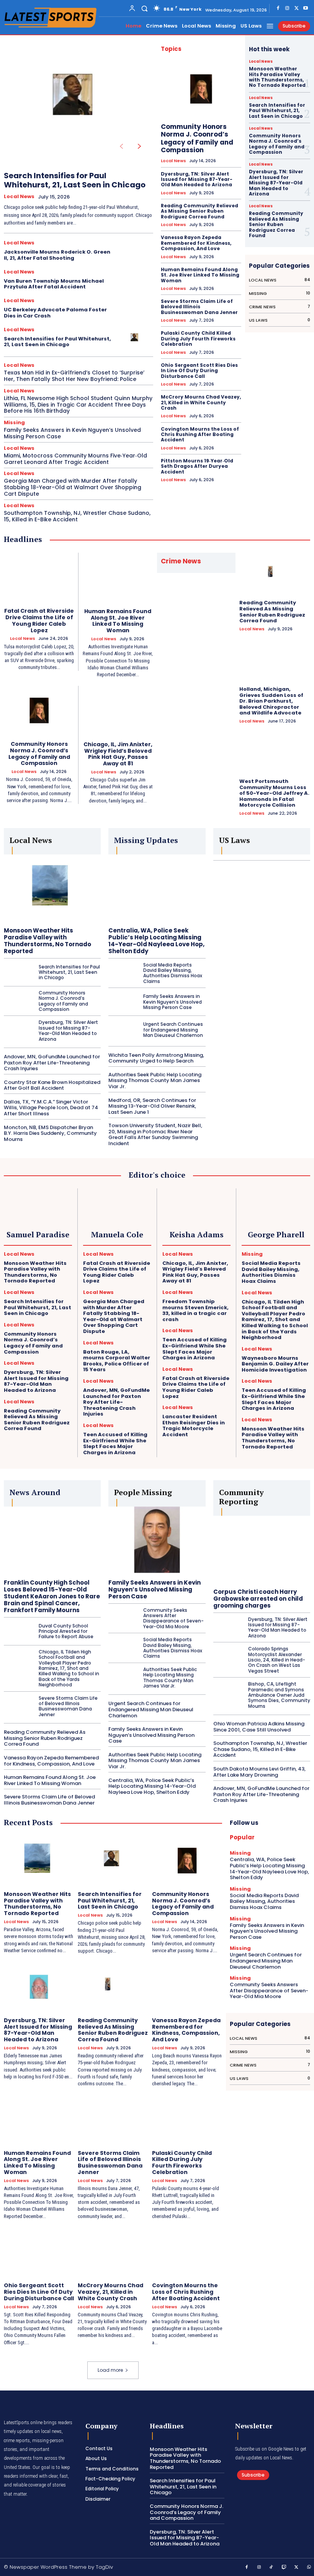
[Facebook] (278, 8)
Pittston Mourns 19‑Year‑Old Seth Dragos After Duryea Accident (197, 466)
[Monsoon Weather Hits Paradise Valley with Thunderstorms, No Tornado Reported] (52, 888)
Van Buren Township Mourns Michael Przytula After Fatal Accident (54, 284)
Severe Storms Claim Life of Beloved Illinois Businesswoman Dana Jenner (199, 307)
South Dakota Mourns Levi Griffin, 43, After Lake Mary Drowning (259, 1772)
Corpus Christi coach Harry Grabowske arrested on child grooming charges (258, 1599)
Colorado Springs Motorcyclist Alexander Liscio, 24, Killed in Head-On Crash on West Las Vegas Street (277, 1660)
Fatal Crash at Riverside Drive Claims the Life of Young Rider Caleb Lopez (39, 620)
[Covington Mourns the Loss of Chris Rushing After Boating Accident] (187, 2252)
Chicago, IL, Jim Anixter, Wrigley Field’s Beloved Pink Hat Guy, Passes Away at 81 (118, 754)
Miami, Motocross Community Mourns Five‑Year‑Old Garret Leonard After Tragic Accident (75, 459)
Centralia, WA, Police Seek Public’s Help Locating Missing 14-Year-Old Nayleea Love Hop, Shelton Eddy (156, 941)
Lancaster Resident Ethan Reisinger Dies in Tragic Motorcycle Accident (194, 1426)
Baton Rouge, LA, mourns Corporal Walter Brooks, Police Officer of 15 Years (117, 1361)
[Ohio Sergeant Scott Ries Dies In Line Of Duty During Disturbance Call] (39, 2252)
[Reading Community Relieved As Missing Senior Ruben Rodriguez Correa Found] (275, 574)
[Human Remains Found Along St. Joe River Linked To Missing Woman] (118, 578)
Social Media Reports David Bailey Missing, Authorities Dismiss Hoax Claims (173, 973)
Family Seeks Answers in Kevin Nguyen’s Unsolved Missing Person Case (72, 433)
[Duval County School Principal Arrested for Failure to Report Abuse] (18, 1631)
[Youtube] (306, 8)
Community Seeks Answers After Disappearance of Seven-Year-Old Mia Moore (173, 1618)
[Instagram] (287, 8)
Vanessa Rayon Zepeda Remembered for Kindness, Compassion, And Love (196, 243)
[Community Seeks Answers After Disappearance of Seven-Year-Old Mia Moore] (123, 1618)
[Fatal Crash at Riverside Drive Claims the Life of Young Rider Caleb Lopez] (39, 577)
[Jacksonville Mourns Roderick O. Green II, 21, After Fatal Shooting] (135, 252)
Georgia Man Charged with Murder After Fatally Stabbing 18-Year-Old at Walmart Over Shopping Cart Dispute (73, 487)
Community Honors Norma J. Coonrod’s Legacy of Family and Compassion (197, 138)
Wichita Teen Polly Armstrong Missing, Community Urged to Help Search (156, 1058)
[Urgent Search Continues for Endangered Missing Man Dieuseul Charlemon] (123, 1030)
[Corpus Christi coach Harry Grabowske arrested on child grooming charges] (262, 1550)
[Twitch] (284, 2568)
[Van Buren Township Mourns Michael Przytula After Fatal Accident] (135, 281)
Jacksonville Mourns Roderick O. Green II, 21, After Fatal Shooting (57, 255)
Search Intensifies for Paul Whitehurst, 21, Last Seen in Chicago (75, 180)
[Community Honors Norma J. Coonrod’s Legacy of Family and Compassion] (201, 89)
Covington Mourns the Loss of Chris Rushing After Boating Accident (200, 434)
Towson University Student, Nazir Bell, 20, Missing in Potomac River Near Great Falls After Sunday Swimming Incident (155, 1134)
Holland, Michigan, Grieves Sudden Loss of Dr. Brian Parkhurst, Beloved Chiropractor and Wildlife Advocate (271, 701)
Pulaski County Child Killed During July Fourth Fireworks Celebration (198, 338)
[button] (145, 8)
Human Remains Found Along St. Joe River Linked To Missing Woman (200, 275)
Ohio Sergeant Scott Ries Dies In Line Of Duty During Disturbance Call (199, 371)
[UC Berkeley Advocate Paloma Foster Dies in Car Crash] (135, 309)
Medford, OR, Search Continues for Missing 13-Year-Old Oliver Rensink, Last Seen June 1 (152, 1106)
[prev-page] (121, 146)
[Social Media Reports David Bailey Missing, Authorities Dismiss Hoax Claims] (123, 973)
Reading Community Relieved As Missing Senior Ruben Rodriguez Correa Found (200, 211)
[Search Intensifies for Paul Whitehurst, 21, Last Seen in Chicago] (77, 100)
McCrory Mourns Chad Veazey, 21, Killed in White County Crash (201, 402)
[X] (296, 8)
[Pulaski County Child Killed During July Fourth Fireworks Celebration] (187, 2119)
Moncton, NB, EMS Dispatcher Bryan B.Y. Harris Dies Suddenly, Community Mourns (50, 1133)
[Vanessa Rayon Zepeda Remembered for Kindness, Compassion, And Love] (187, 1987)
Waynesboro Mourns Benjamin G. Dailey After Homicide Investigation (275, 1364)
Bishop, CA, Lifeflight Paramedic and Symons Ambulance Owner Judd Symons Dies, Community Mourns (279, 1695)
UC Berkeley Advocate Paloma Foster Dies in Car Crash (55, 313)
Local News (19, 197)
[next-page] (140, 146)
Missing (14, 422)
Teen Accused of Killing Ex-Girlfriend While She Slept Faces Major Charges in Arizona (115, 1443)
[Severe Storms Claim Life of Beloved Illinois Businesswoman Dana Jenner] (18, 1706)
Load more (110, 2370)
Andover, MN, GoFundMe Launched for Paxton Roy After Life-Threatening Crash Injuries (52, 1063)
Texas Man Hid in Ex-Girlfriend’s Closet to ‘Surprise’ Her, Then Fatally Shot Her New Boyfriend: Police (74, 376)
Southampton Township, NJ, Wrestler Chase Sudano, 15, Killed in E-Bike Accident (77, 516)
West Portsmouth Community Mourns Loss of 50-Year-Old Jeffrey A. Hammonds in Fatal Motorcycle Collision (274, 793)
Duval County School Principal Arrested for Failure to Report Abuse (66, 1631)
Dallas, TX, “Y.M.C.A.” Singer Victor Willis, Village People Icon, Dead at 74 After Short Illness (51, 1108)
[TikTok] (271, 2568)
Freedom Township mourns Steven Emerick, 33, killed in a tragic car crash (195, 1310)
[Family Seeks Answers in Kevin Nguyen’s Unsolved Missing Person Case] (123, 1002)
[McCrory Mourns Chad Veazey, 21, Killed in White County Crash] (113, 2252)
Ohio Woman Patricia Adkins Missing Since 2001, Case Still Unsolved (259, 1727)
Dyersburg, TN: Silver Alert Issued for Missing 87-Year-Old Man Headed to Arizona (197, 179)
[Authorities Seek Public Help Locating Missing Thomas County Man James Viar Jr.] (123, 1678)
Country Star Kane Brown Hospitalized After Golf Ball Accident (52, 1085)
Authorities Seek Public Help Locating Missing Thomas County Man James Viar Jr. (155, 1081)
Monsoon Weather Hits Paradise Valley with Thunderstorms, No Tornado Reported (277, 77)
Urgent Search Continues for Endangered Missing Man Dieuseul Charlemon (173, 1030)
